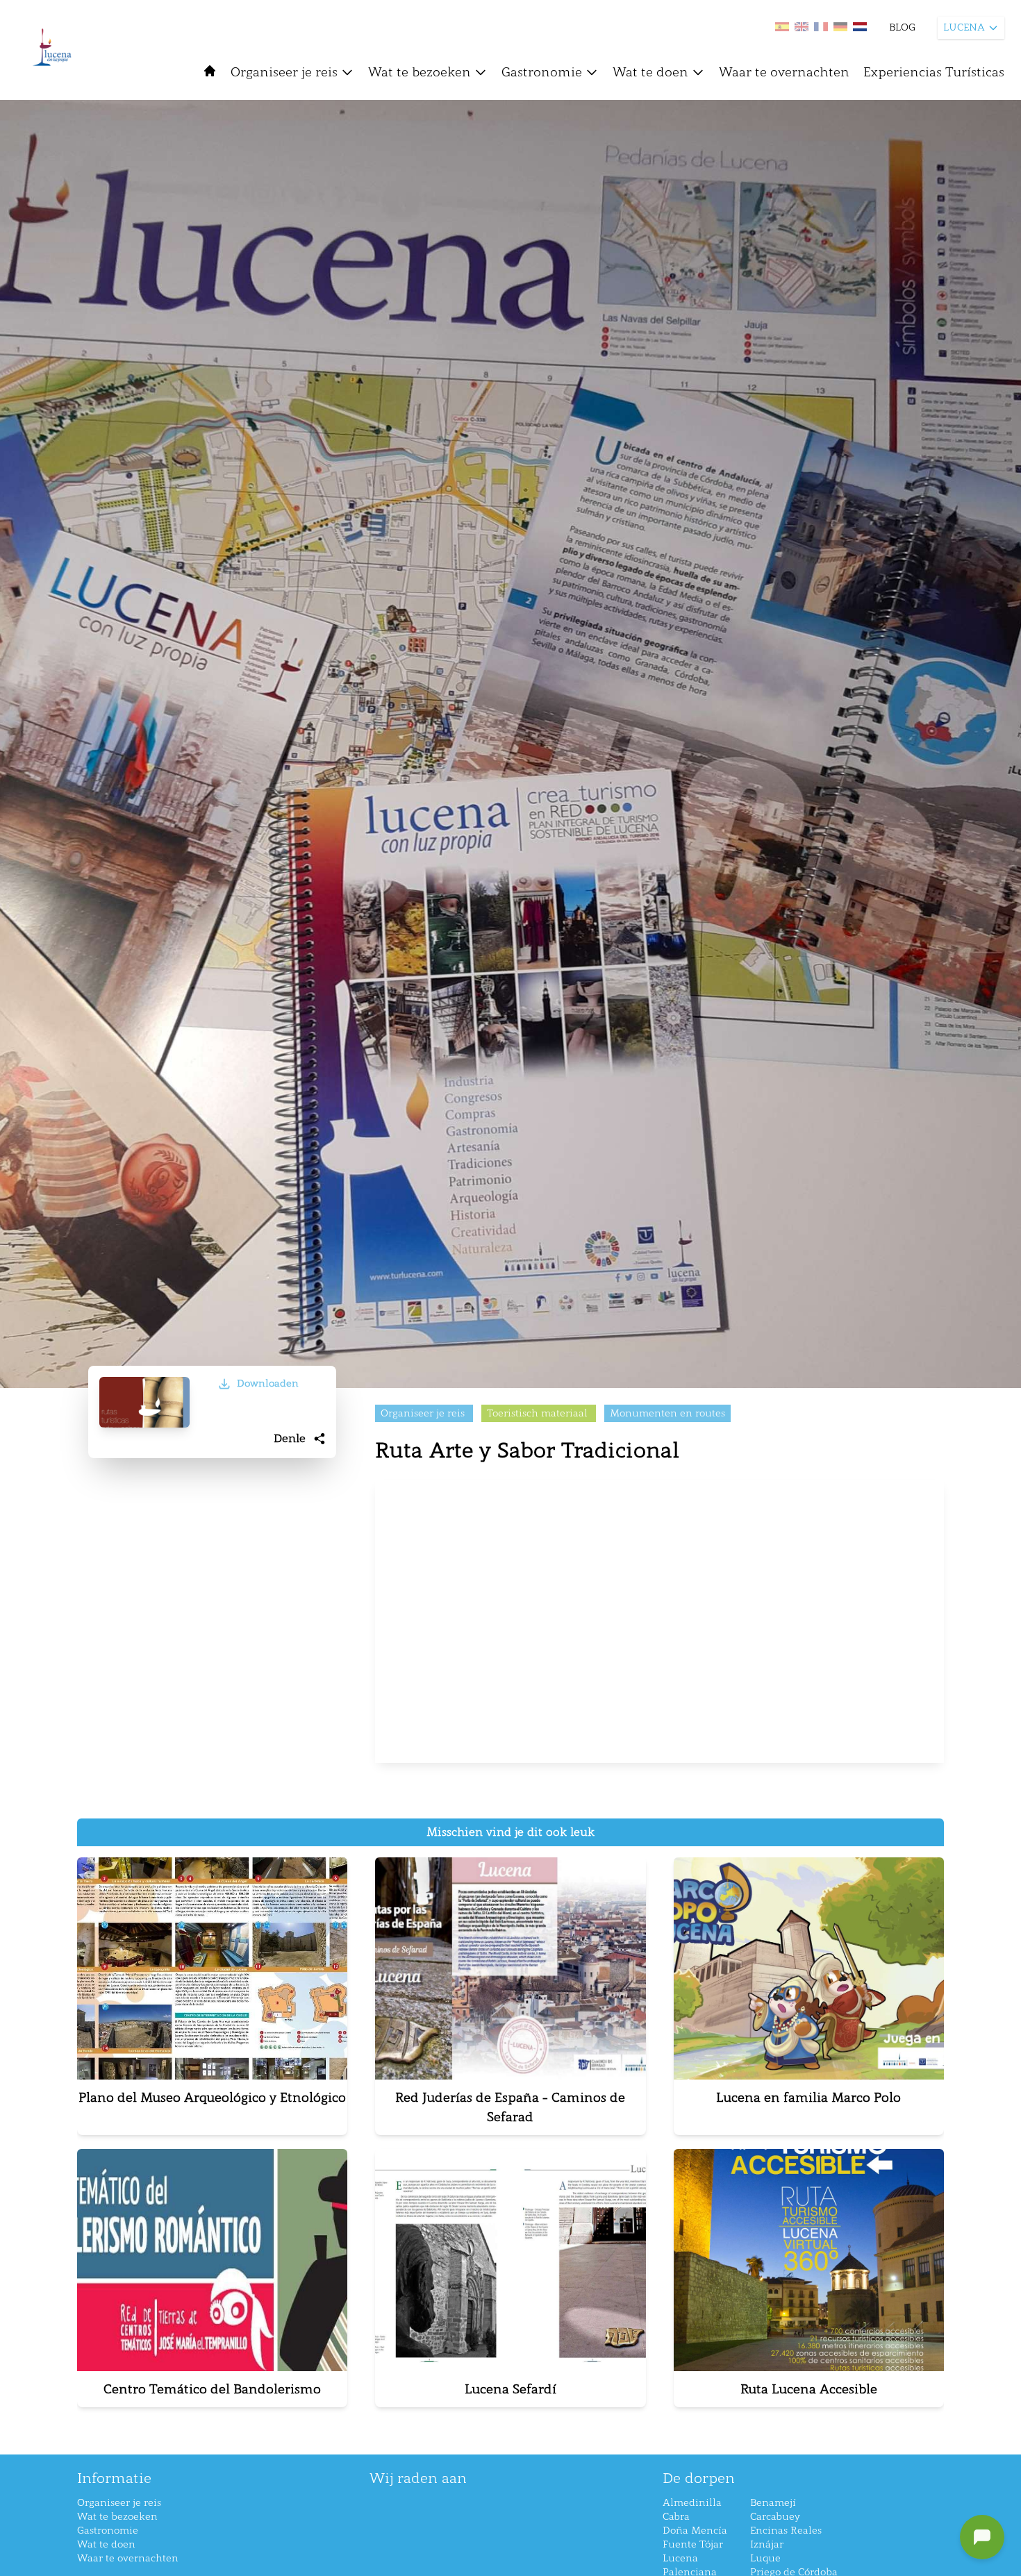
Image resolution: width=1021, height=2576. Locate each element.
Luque (765, 2558)
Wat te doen (650, 72)
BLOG (902, 27)
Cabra (676, 2517)
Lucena (680, 2558)
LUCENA (964, 27)
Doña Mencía (695, 2531)
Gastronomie (542, 72)
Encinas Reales (786, 2531)
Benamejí (773, 2503)
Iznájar (767, 2544)
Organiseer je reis (284, 72)
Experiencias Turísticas (934, 72)
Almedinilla (692, 2503)
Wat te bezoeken (420, 72)
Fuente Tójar (693, 2544)
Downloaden (268, 1383)
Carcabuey (775, 2517)
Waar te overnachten (784, 72)
